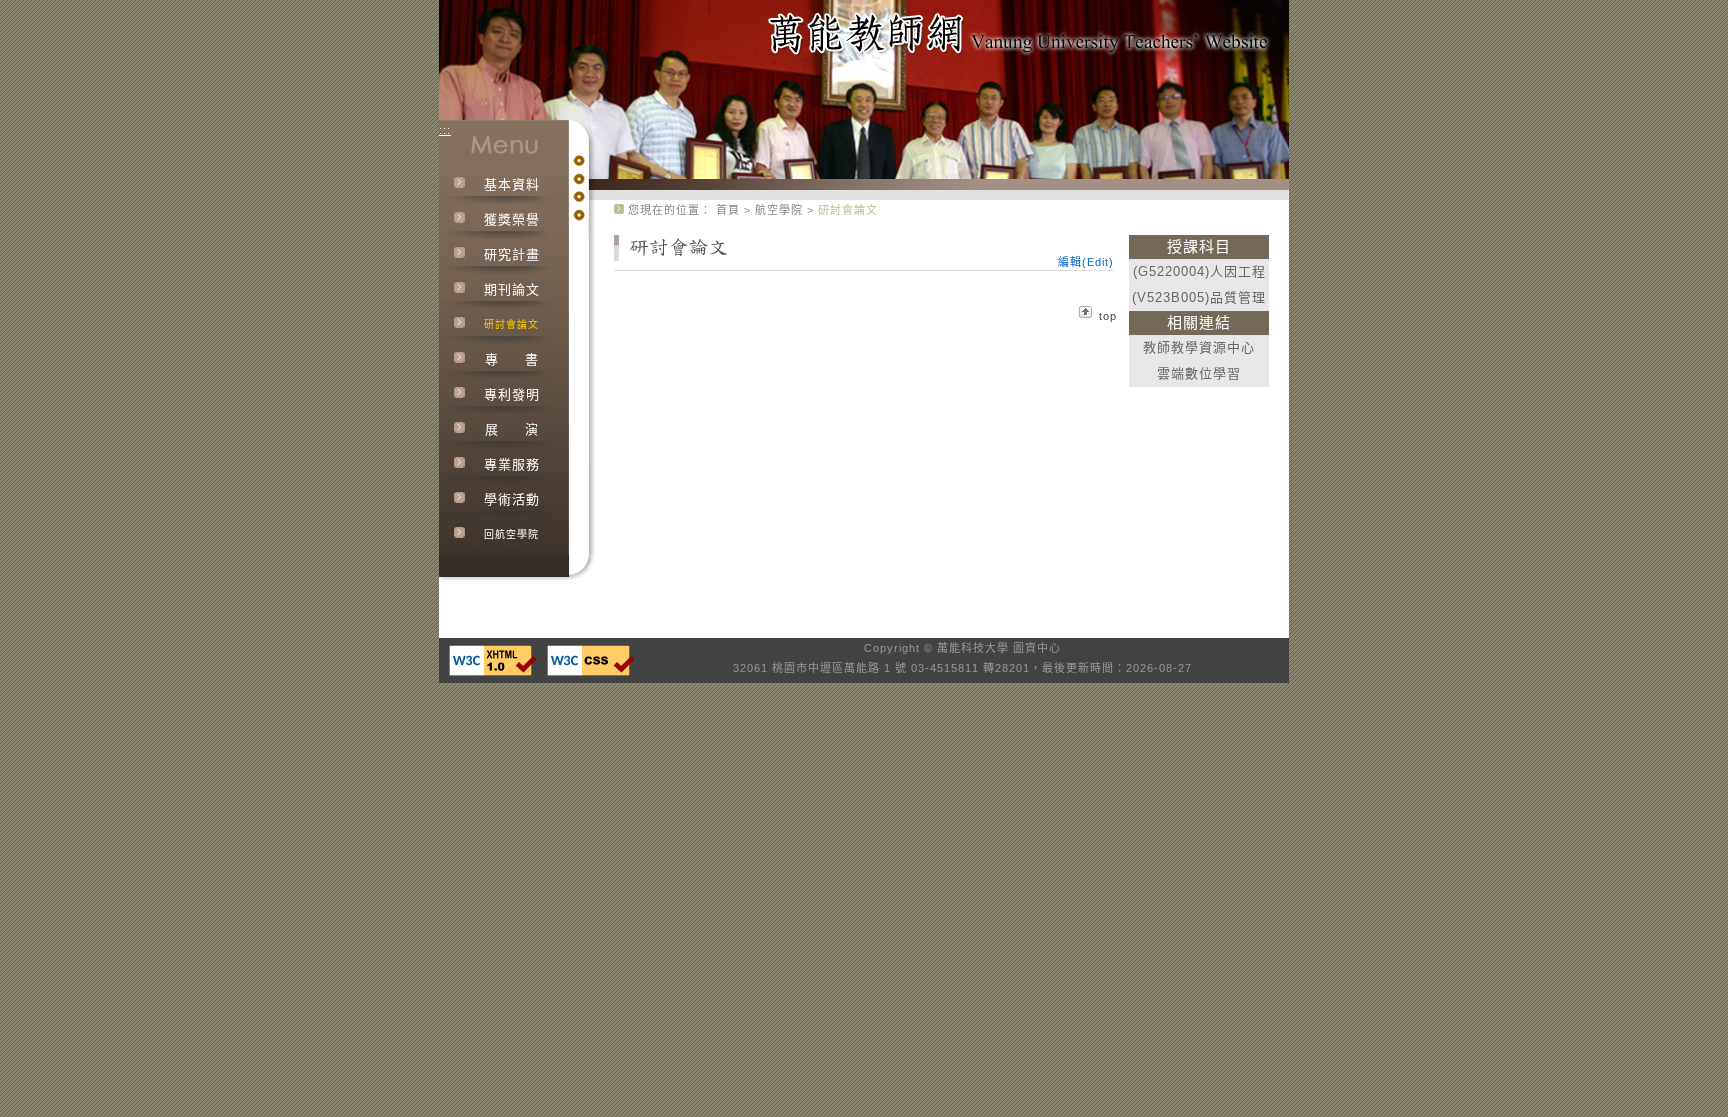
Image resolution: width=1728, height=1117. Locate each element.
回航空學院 (511, 534)
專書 (512, 359)
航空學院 (781, 210)
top (1108, 316)
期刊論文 (512, 289)
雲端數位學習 (1199, 373)
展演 (512, 429)
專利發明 (512, 394)
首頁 (728, 210)
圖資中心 (1037, 648)
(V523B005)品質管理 (1199, 297)
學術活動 (512, 499)
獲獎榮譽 (512, 219)
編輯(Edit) (1086, 262)
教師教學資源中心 (1199, 347)
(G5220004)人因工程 (1199, 271)
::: (445, 130)
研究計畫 (512, 254)
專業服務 (512, 464)
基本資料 (512, 184)
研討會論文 (511, 324)
